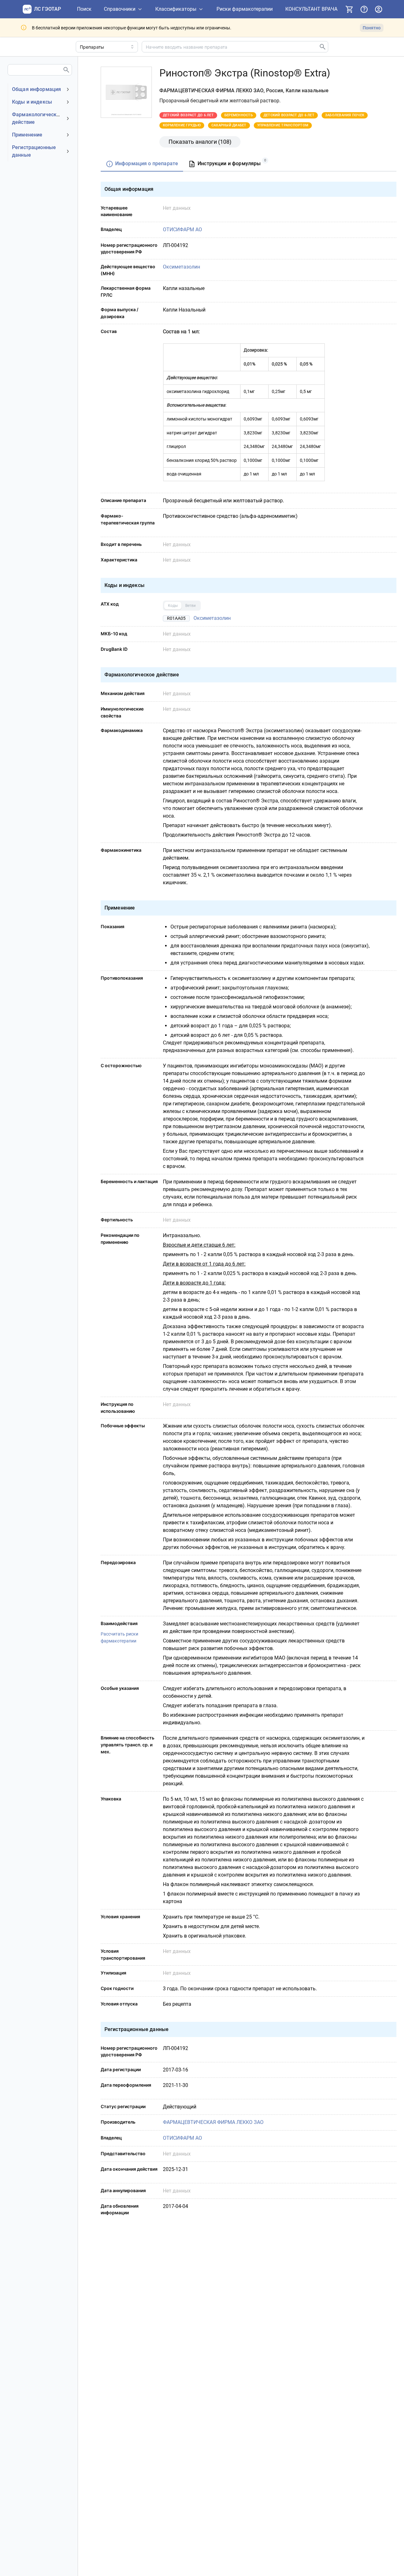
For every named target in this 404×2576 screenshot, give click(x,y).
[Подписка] (349, 9)
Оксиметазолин (181, 267)
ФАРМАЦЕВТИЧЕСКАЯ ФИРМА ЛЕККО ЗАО (213, 2122)
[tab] (142, 164)
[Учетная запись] (378, 9)
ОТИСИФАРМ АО (182, 230)
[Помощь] (364, 9)
